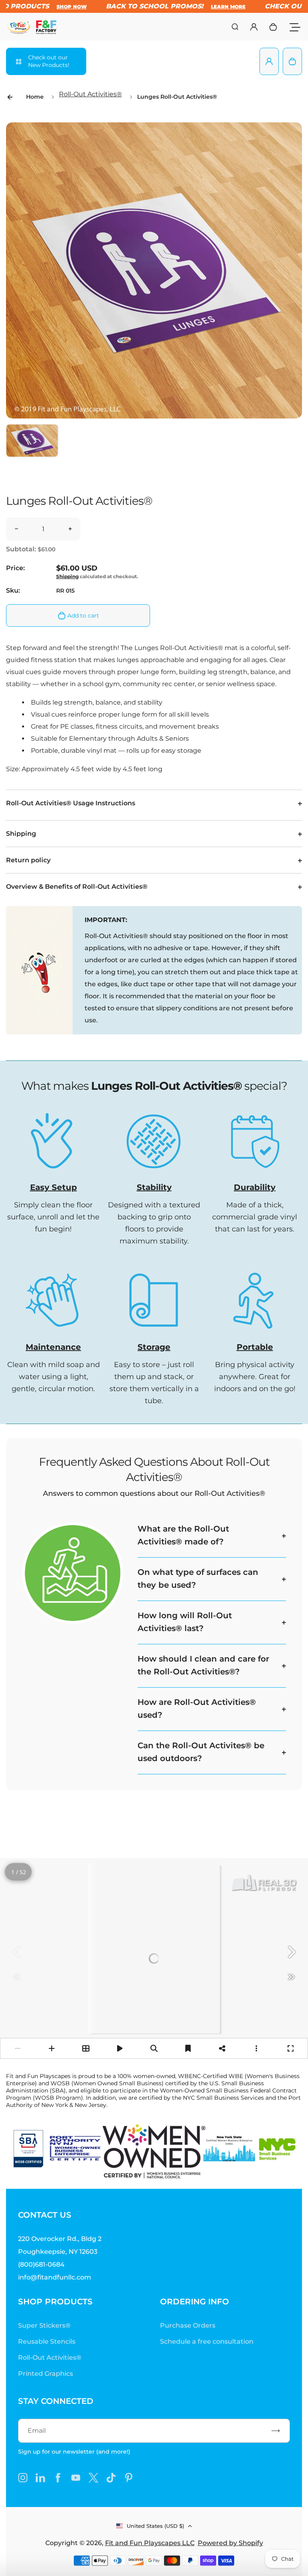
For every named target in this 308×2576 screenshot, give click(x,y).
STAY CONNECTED (56, 2401)
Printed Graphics (46, 2374)
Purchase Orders (188, 2325)
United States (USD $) (155, 2526)
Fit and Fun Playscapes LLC (150, 2543)
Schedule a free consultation (207, 2341)
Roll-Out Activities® (90, 94)
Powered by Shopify (230, 2543)
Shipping (67, 576)
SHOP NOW (62, 7)
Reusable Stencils (47, 2341)
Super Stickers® (44, 2325)
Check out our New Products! (49, 61)
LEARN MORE (218, 7)
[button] (32, 450)
